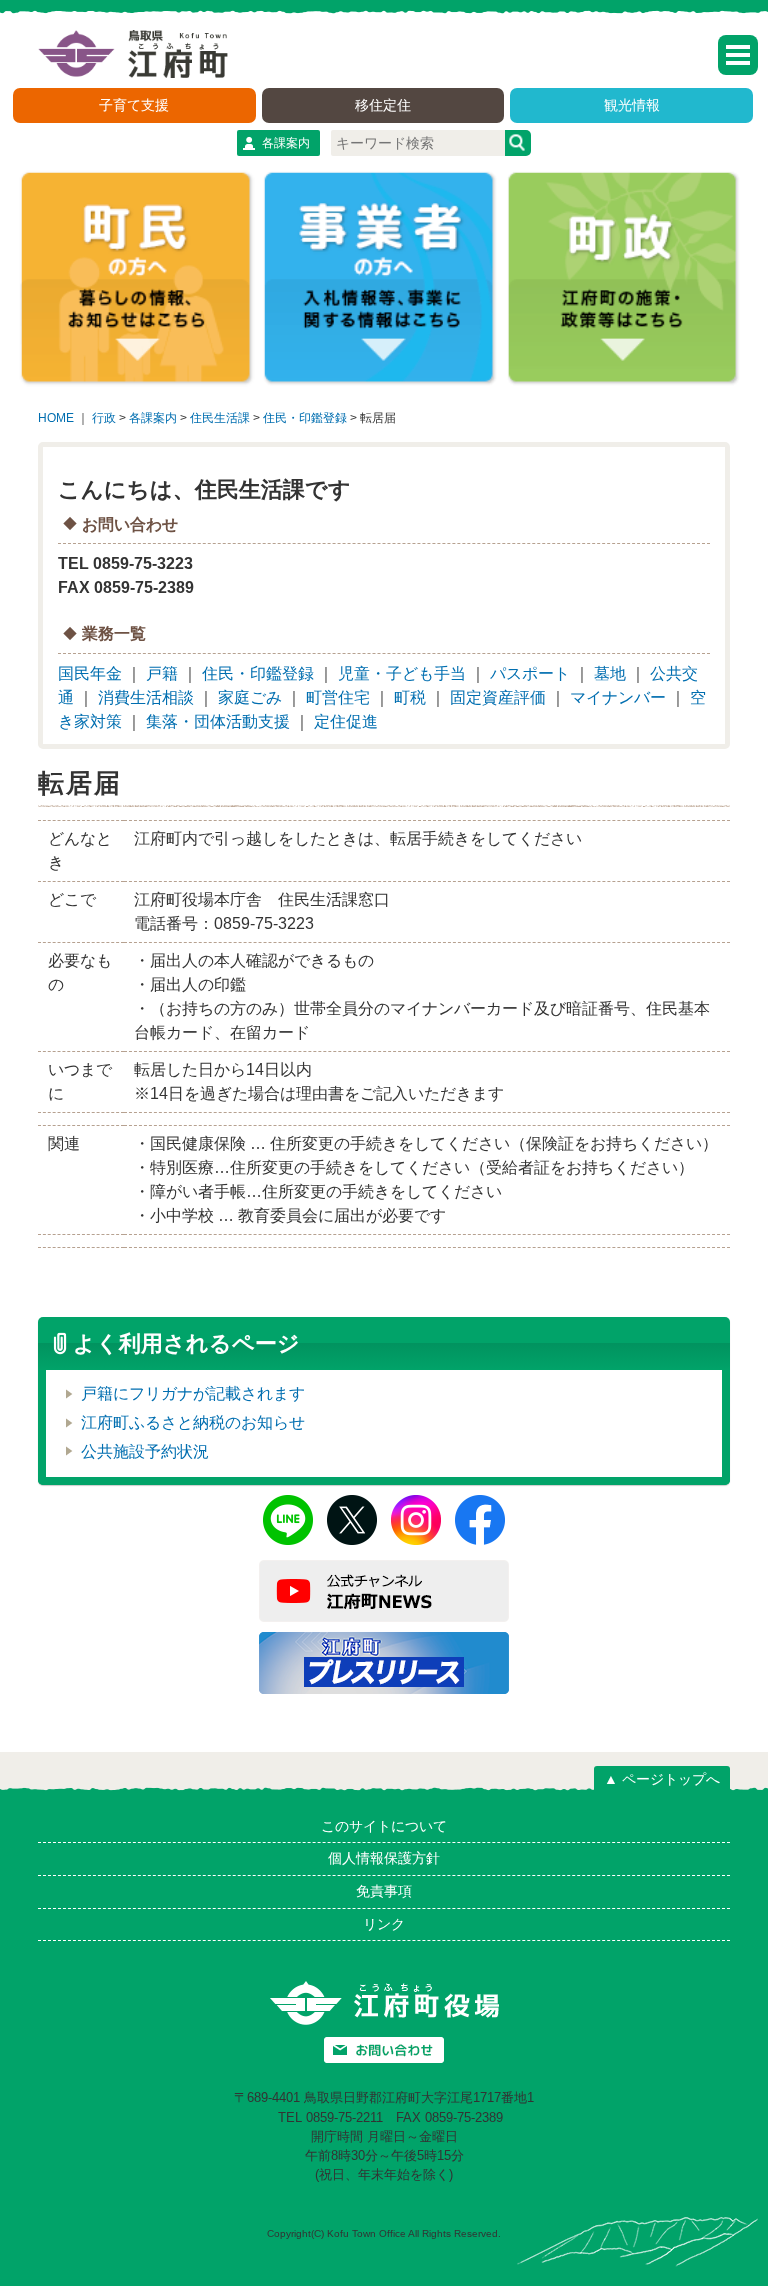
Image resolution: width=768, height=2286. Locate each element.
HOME (56, 418)
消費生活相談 (146, 697)
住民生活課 (220, 418)
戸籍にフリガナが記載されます (193, 1393)
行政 (104, 418)
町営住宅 (338, 697)
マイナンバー (618, 697)
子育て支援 (134, 105)
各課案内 (286, 143)
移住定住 (383, 105)
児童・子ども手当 (402, 673)
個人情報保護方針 (384, 1858)
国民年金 (90, 673)
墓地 (610, 673)
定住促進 (346, 721)
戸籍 (162, 673)
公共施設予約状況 (145, 1451)
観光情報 (632, 105)
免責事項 (384, 1891)
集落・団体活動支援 (218, 721)
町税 (410, 697)
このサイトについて (384, 1826)
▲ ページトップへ (662, 1779)
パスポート (530, 673)
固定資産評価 (498, 697)
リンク (384, 1924)
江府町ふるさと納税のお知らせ (193, 1422)
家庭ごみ (250, 697)
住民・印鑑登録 (305, 418)
